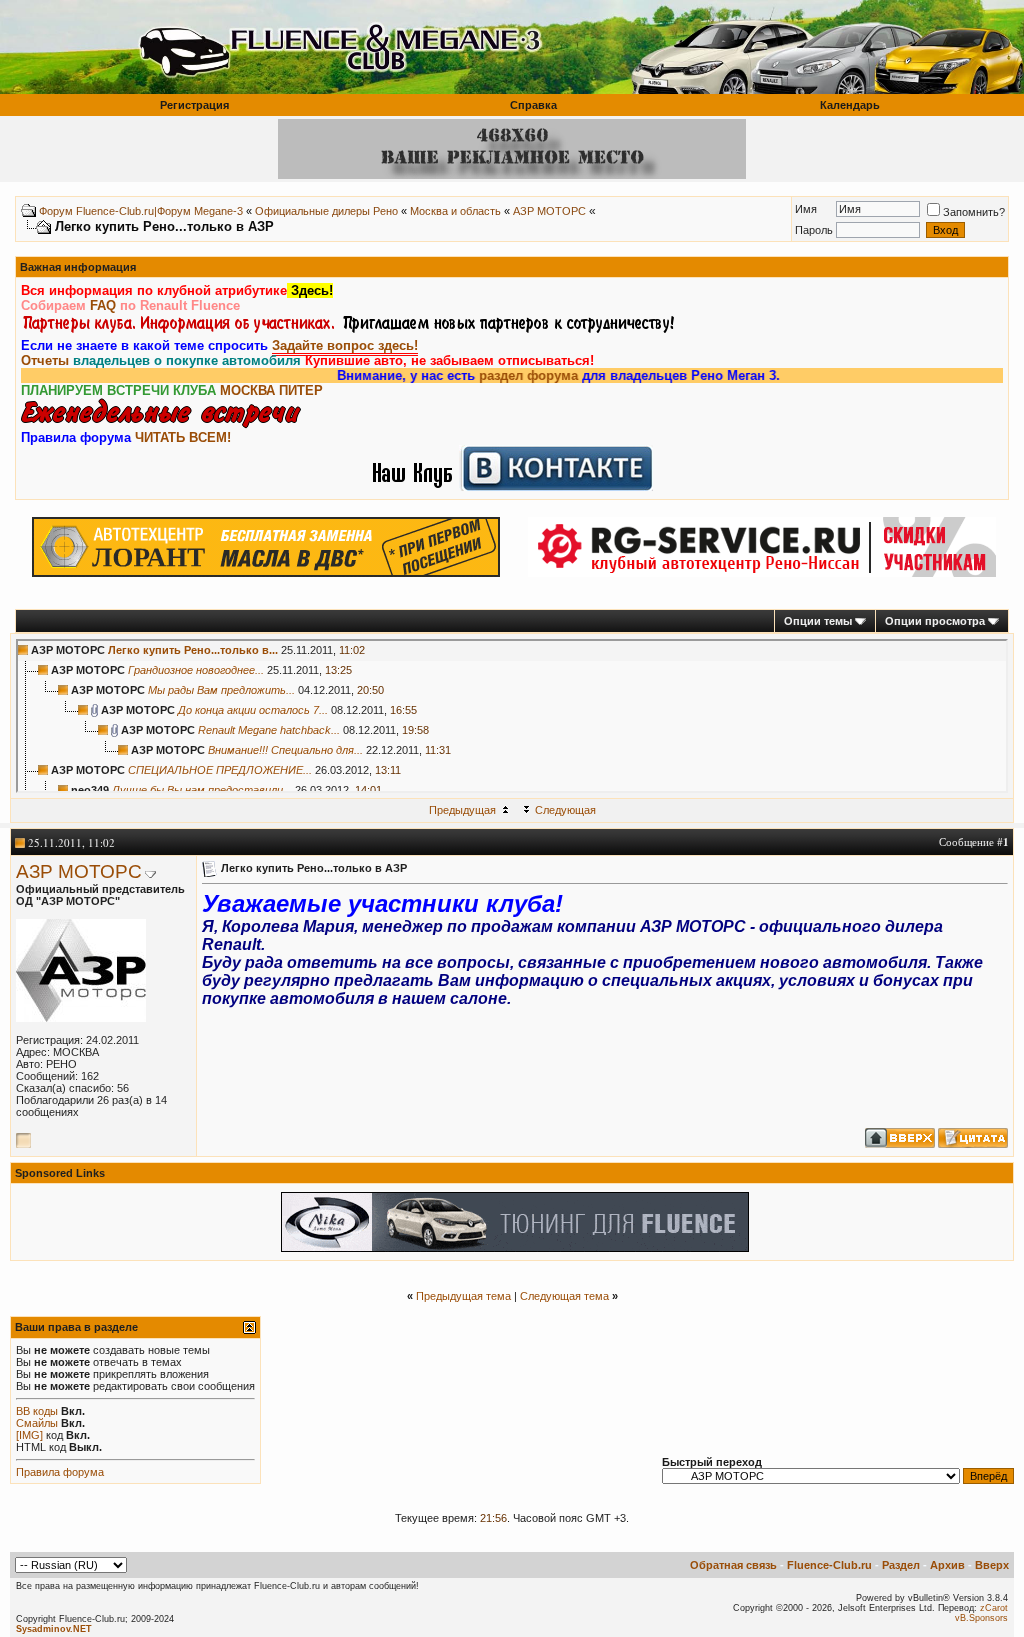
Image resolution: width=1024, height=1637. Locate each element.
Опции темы (818, 621)
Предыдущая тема (463, 1296)
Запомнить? (974, 212)
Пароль (814, 230)
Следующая (565, 810)
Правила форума (60, 1472)
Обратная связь (733, 1565)
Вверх (992, 1565)
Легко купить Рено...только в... (193, 650)
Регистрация (194, 105)
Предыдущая (462, 810)
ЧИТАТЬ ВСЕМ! (183, 437)
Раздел (901, 1565)
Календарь (850, 105)
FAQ (103, 305)
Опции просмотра (935, 621)
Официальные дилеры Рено (326, 211)
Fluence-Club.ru (829, 1565)
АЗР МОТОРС (549, 211)
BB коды (37, 1411)
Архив (947, 1565)
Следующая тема (564, 1296)
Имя (806, 209)
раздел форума (501, 375)
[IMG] (29, 1435)
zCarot (994, 1608)
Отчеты (45, 360)
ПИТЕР (301, 390)
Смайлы (37, 1423)
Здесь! (310, 290)
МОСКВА (247, 390)
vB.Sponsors (981, 1618)
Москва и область (455, 211)
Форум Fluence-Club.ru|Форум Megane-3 (141, 211)
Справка (533, 105)
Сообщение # (974, 841)
